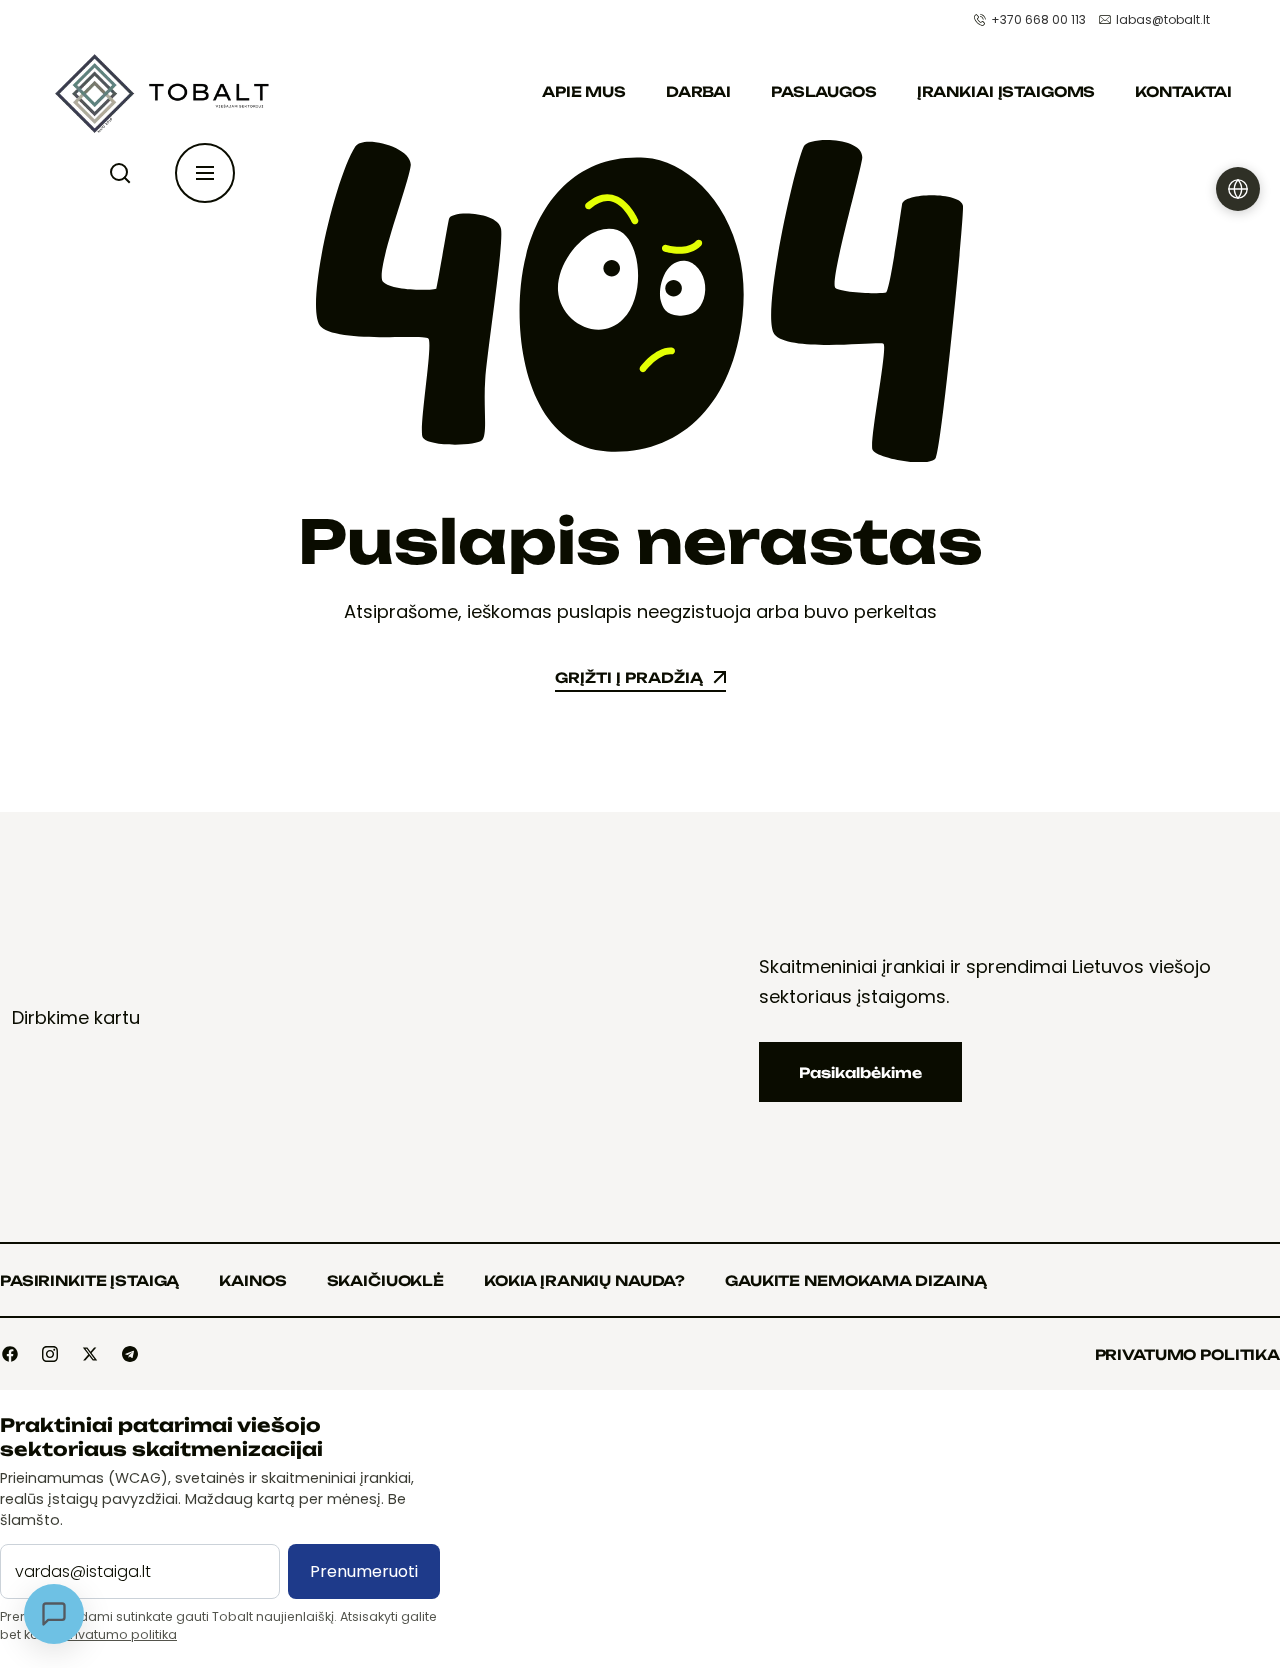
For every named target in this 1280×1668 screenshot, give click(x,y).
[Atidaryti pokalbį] (54, 1614)
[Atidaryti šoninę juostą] (205, 173)
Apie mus (584, 91)
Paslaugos (824, 91)
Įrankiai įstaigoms (1006, 91)
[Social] (10, 1354)
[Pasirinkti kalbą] (1238, 189)
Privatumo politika (120, 1634)
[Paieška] (124, 173)
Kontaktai (1183, 91)
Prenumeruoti (364, 1571)
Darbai (698, 91)
